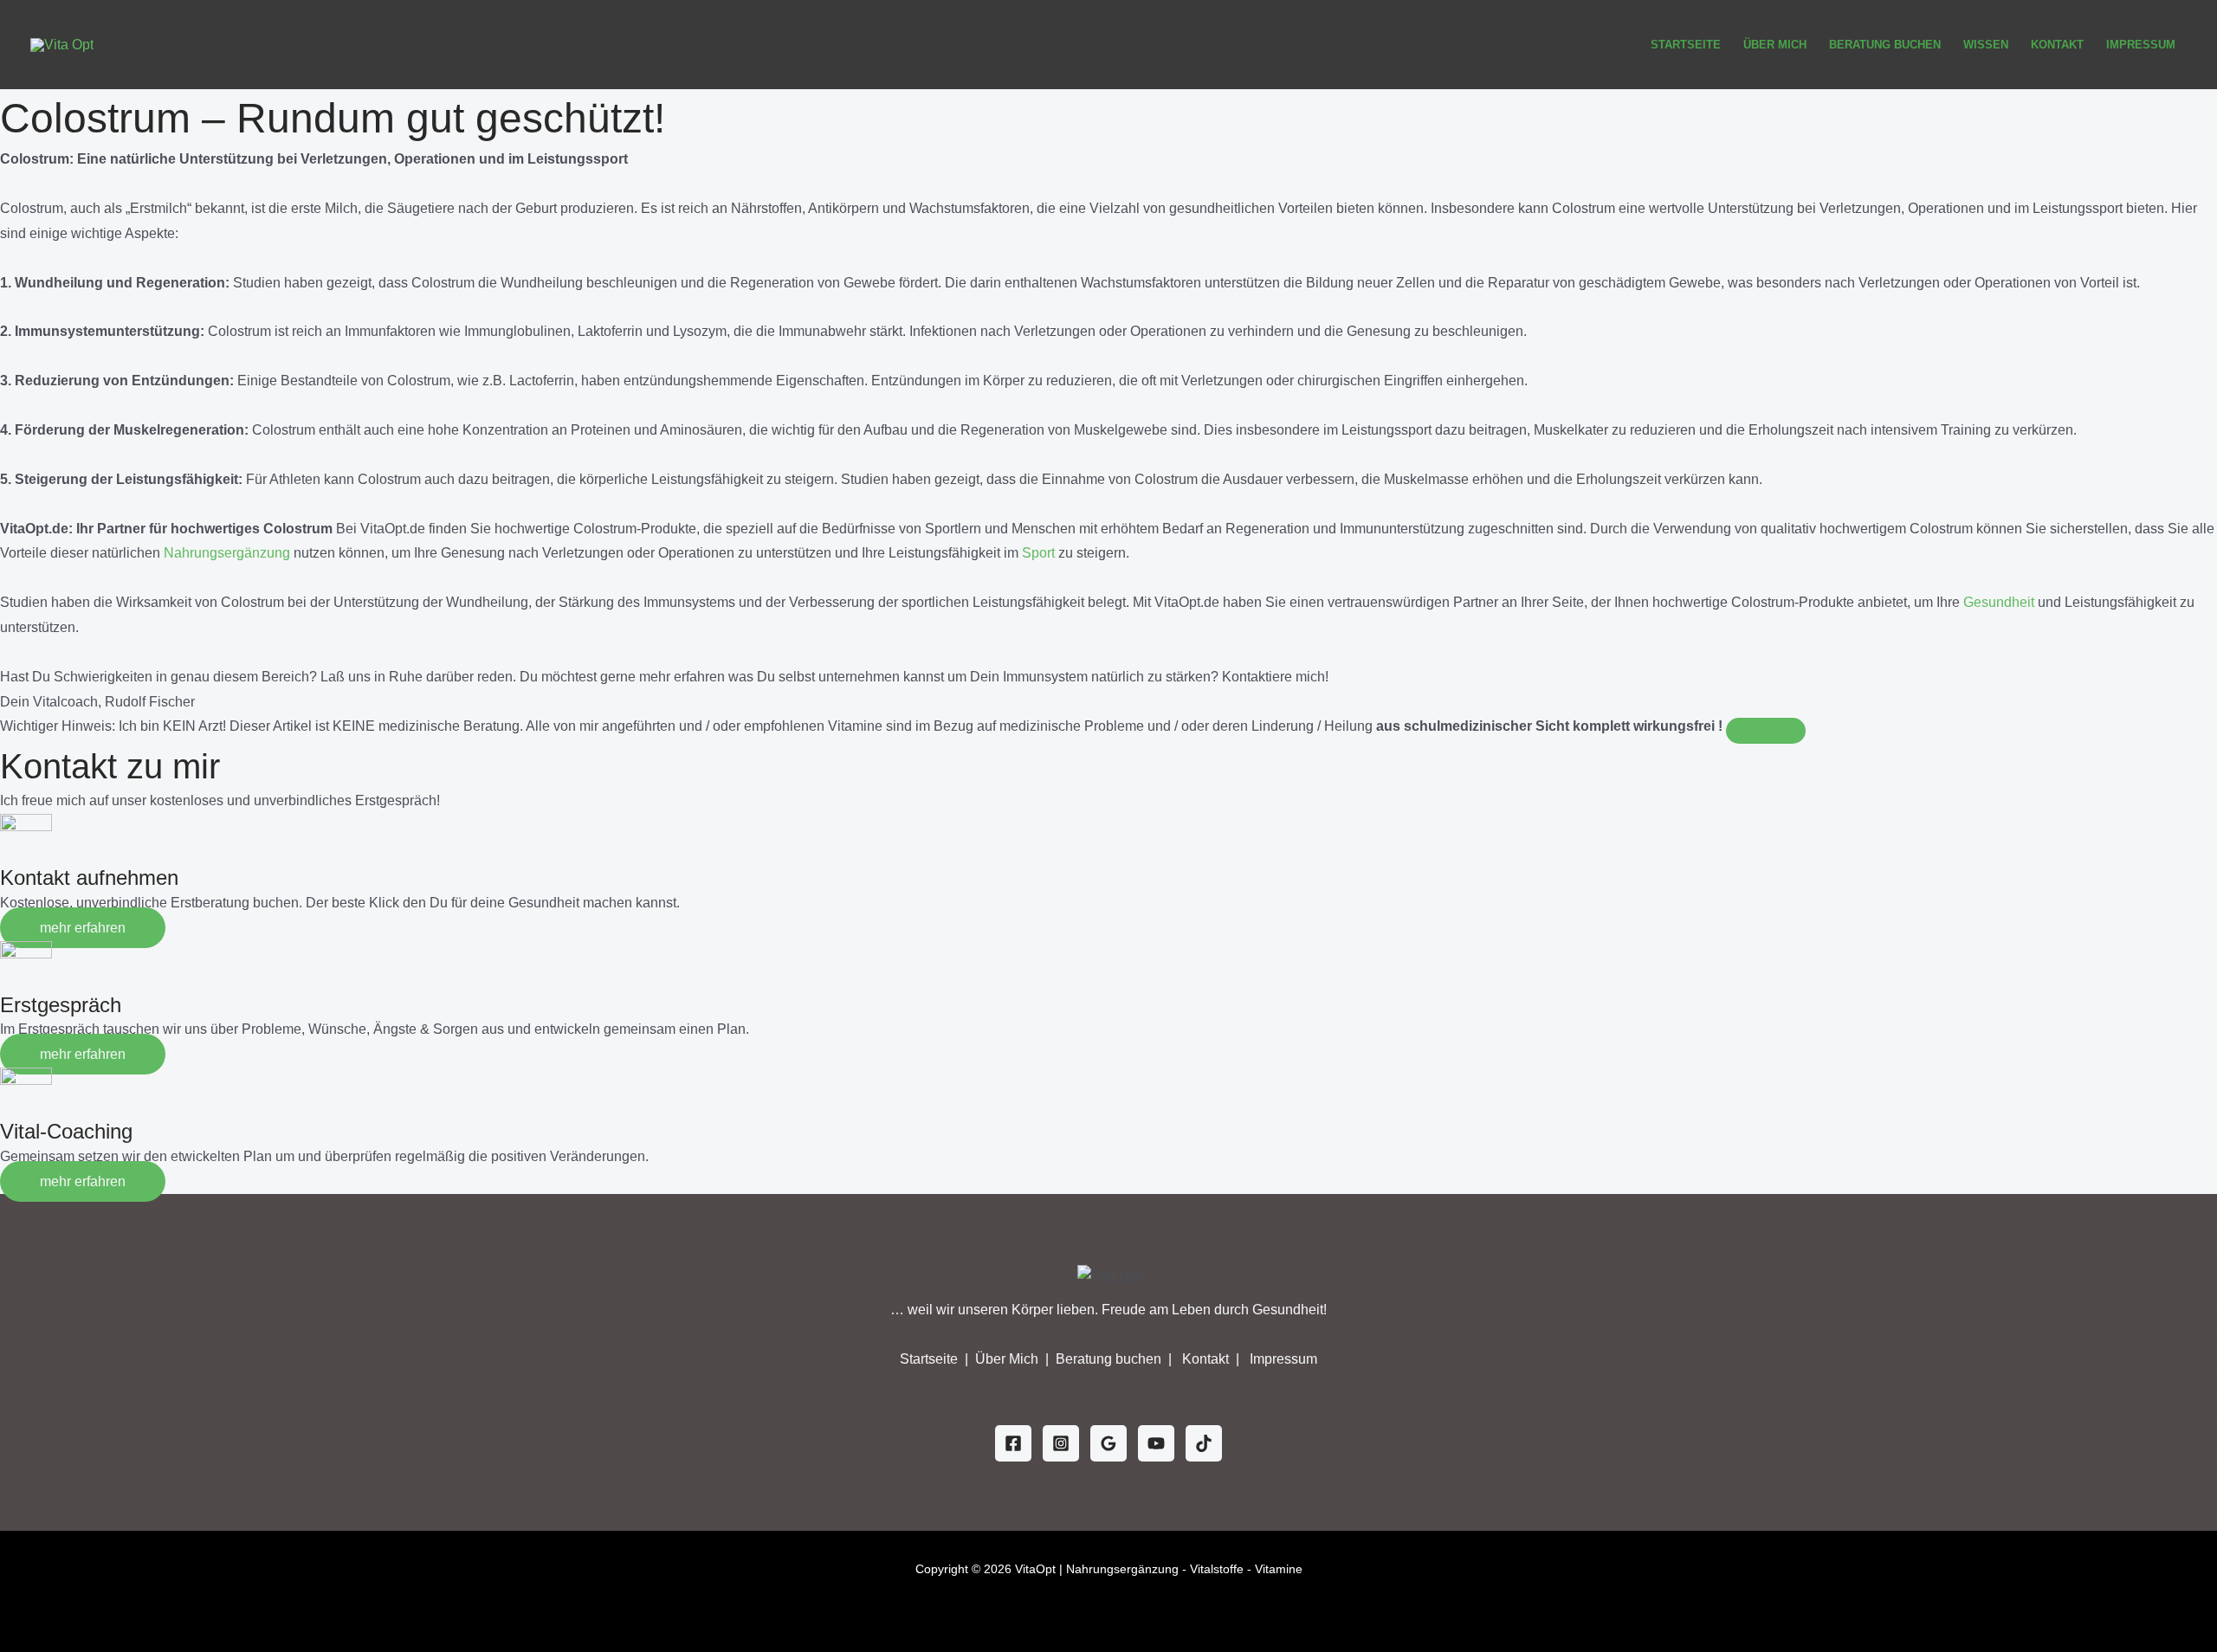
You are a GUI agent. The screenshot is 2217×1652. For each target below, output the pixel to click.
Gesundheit (1999, 602)
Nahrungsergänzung (227, 553)
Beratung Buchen (1885, 45)
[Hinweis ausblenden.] (1766, 731)
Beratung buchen (1110, 1359)
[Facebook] (1013, 1443)
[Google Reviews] (1108, 1443)
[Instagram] (1061, 1443)
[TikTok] (1204, 1443)
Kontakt (2057, 45)
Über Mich (1775, 45)
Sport (1038, 553)
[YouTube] (1156, 1443)
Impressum (2141, 45)
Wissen (1986, 45)
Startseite (1686, 45)
